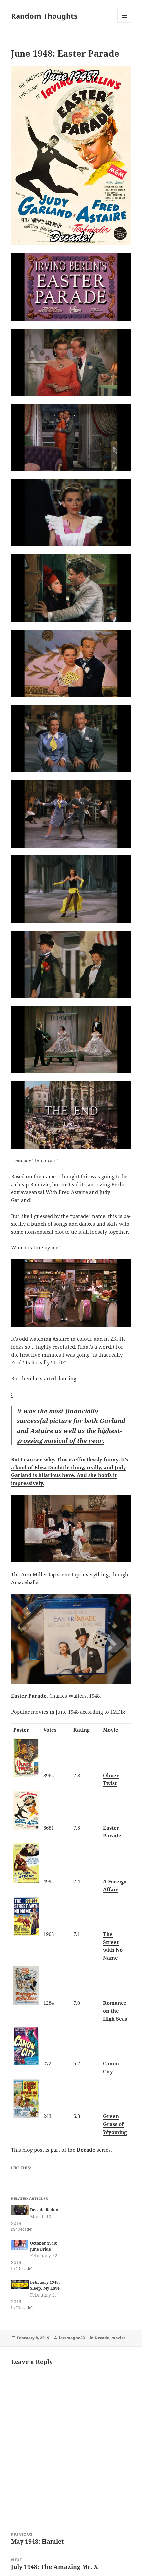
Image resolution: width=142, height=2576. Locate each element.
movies (118, 2338)
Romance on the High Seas (115, 2011)
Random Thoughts (44, 16)
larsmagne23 (72, 2338)
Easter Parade (29, 1696)
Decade (86, 2150)
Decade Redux (44, 2210)
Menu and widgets (124, 23)
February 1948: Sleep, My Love (45, 2285)
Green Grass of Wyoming (115, 2124)
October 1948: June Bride (44, 2246)
